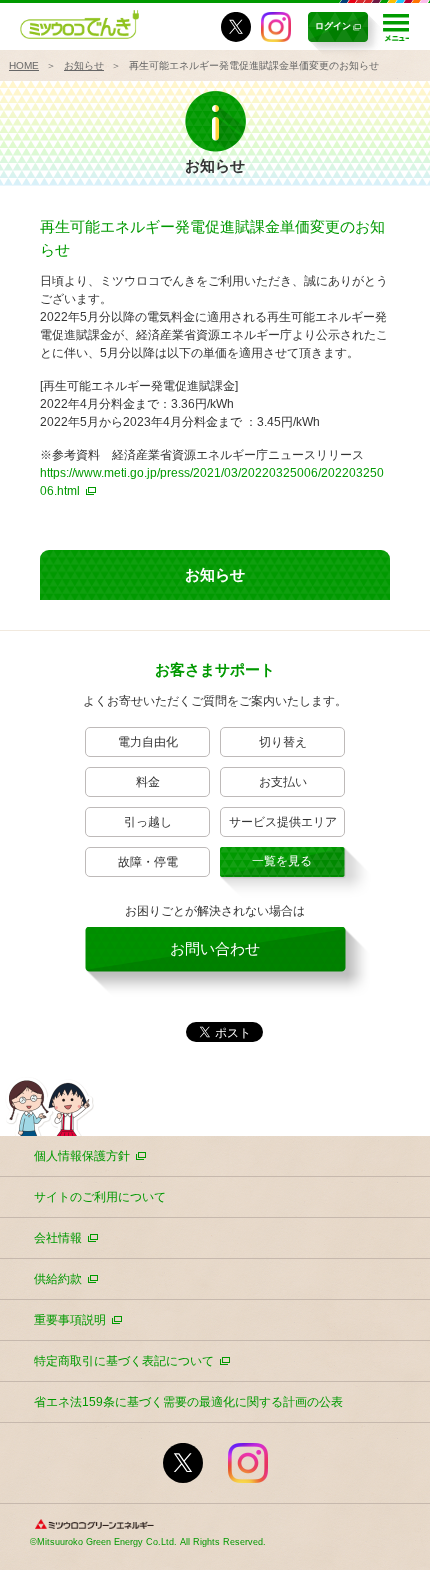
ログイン (333, 26)
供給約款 (58, 1279)
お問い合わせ (215, 948)
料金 (148, 782)
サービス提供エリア (283, 822)
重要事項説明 (70, 1320)
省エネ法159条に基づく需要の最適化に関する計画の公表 (188, 1402)
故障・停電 (148, 862)
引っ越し (148, 822)
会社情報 (58, 1238)
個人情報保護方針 (82, 1156)
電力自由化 (148, 742)
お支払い (283, 782)
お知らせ (84, 65)
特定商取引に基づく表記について (124, 1361)
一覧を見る (282, 861)
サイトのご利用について (100, 1197)
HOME (24, 65)
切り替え (283, 742)
